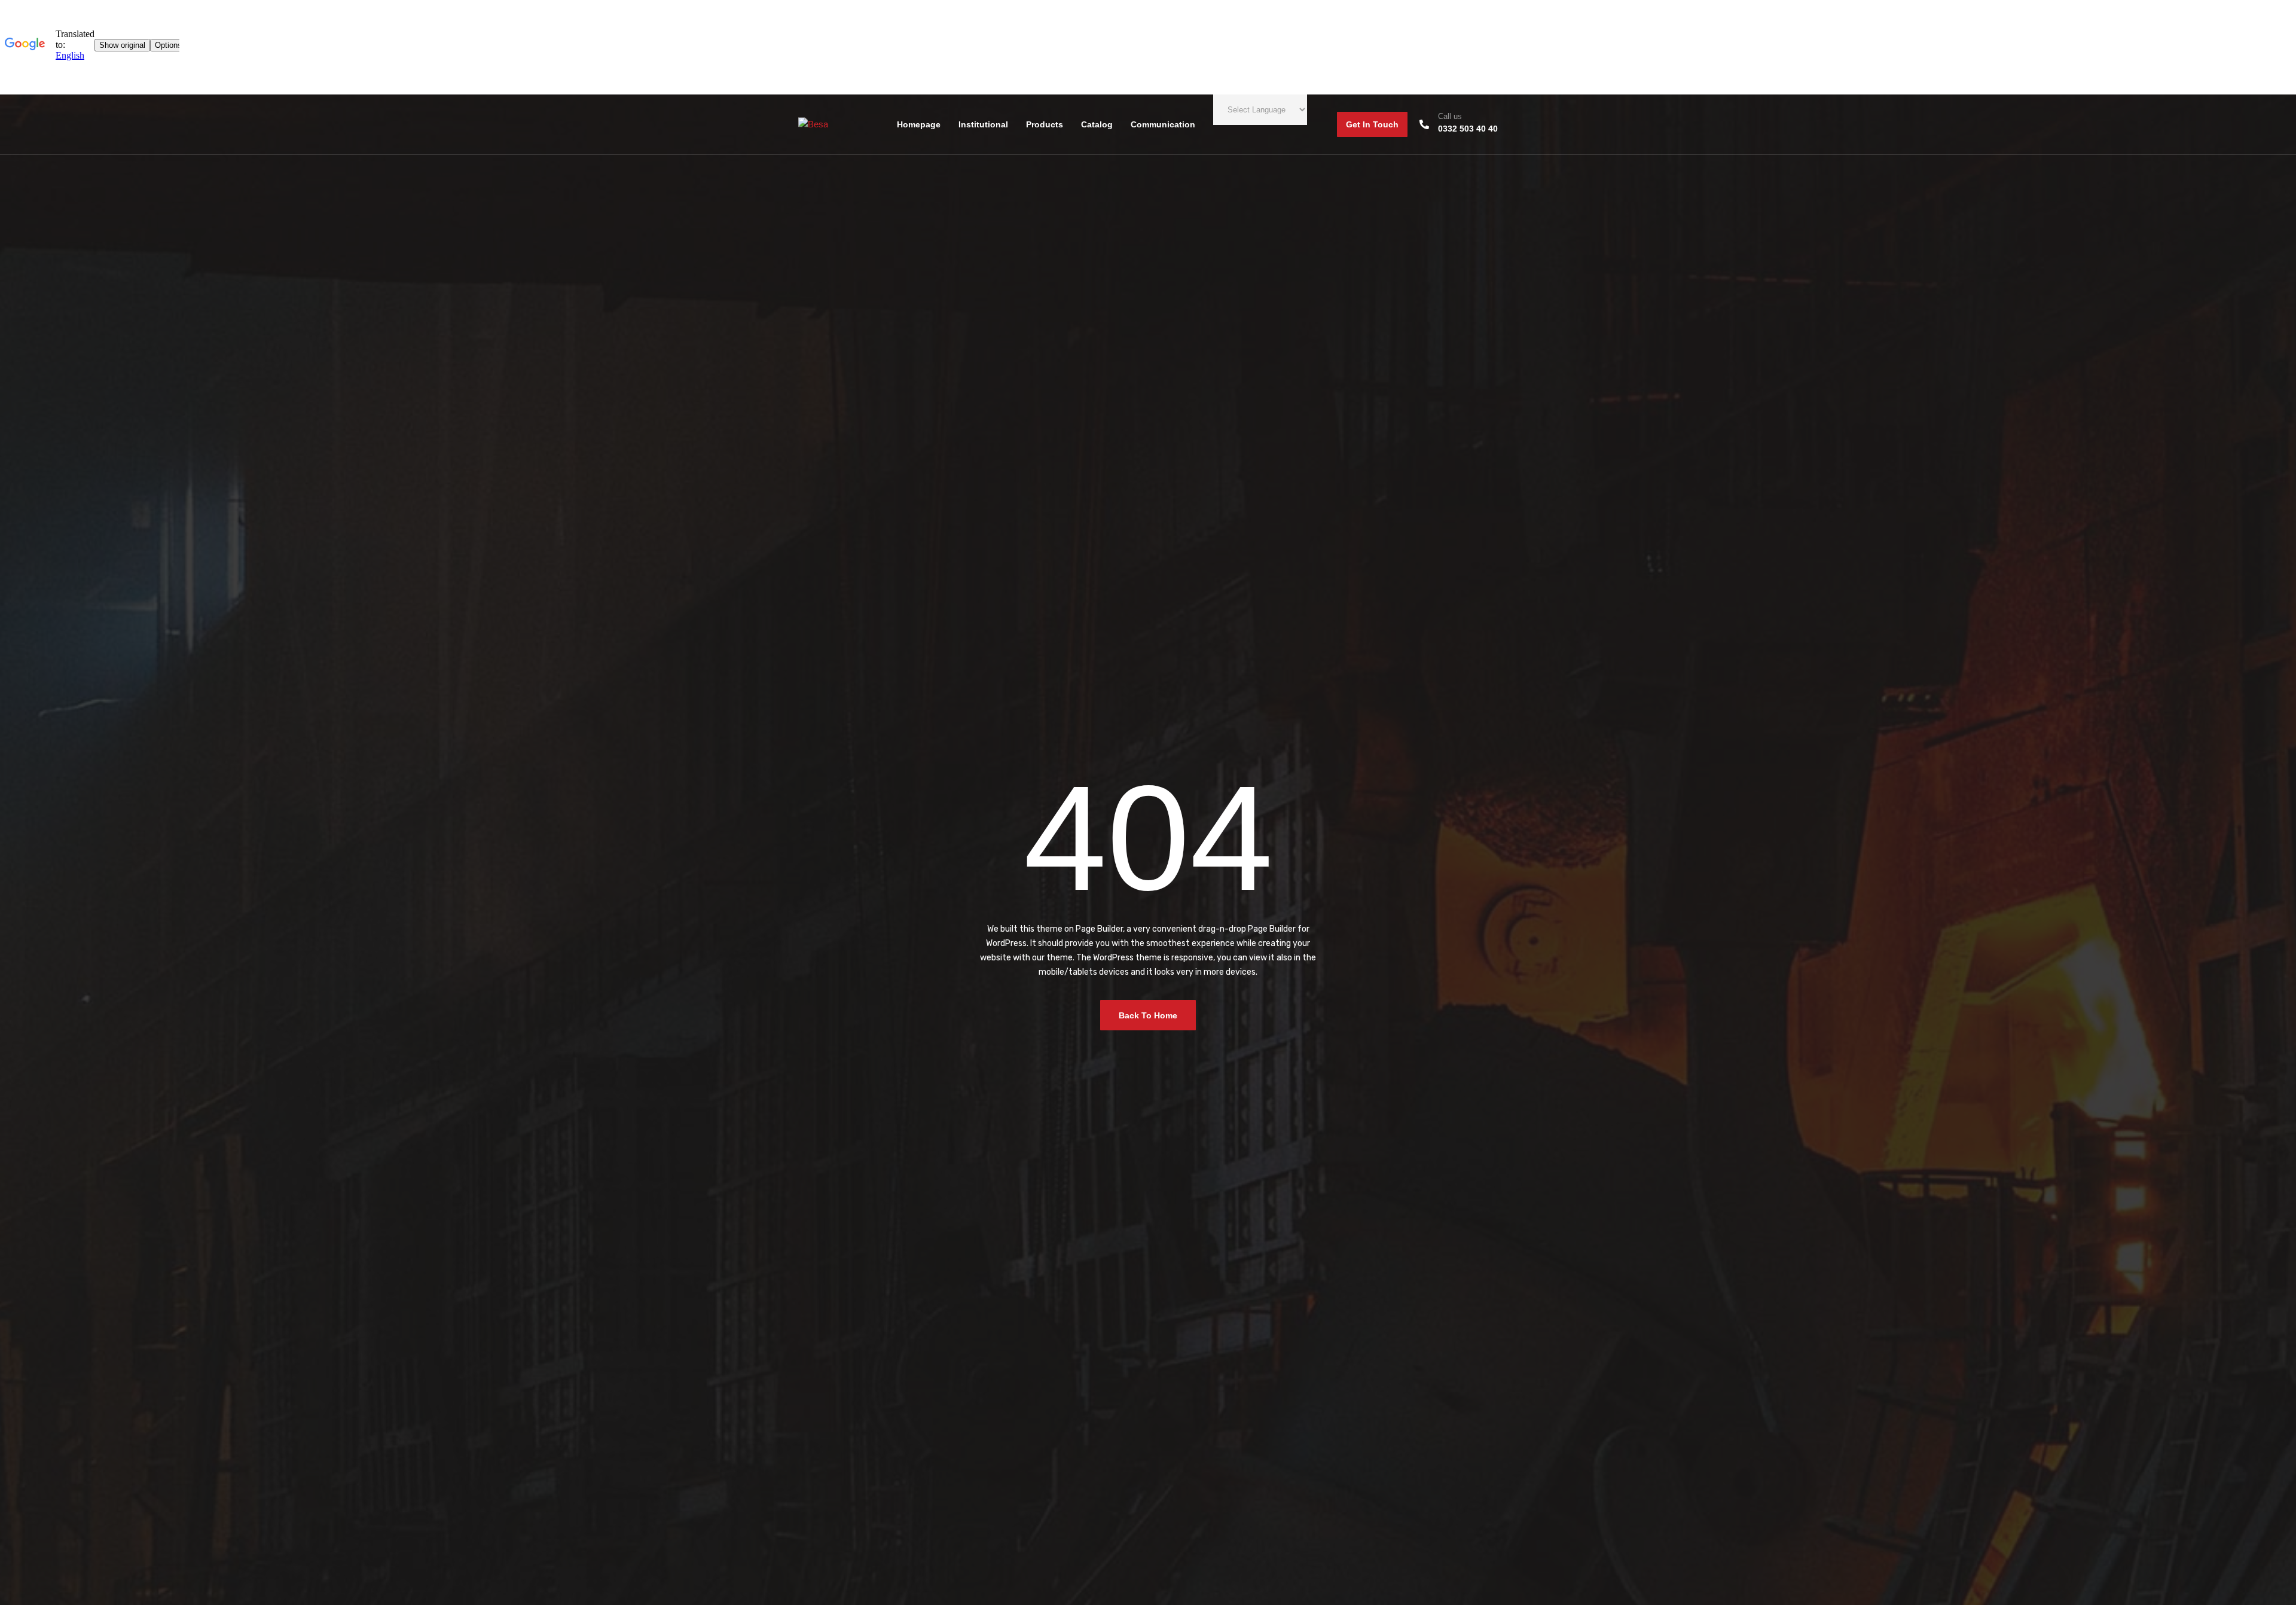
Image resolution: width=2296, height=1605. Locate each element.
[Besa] (813, 124)
